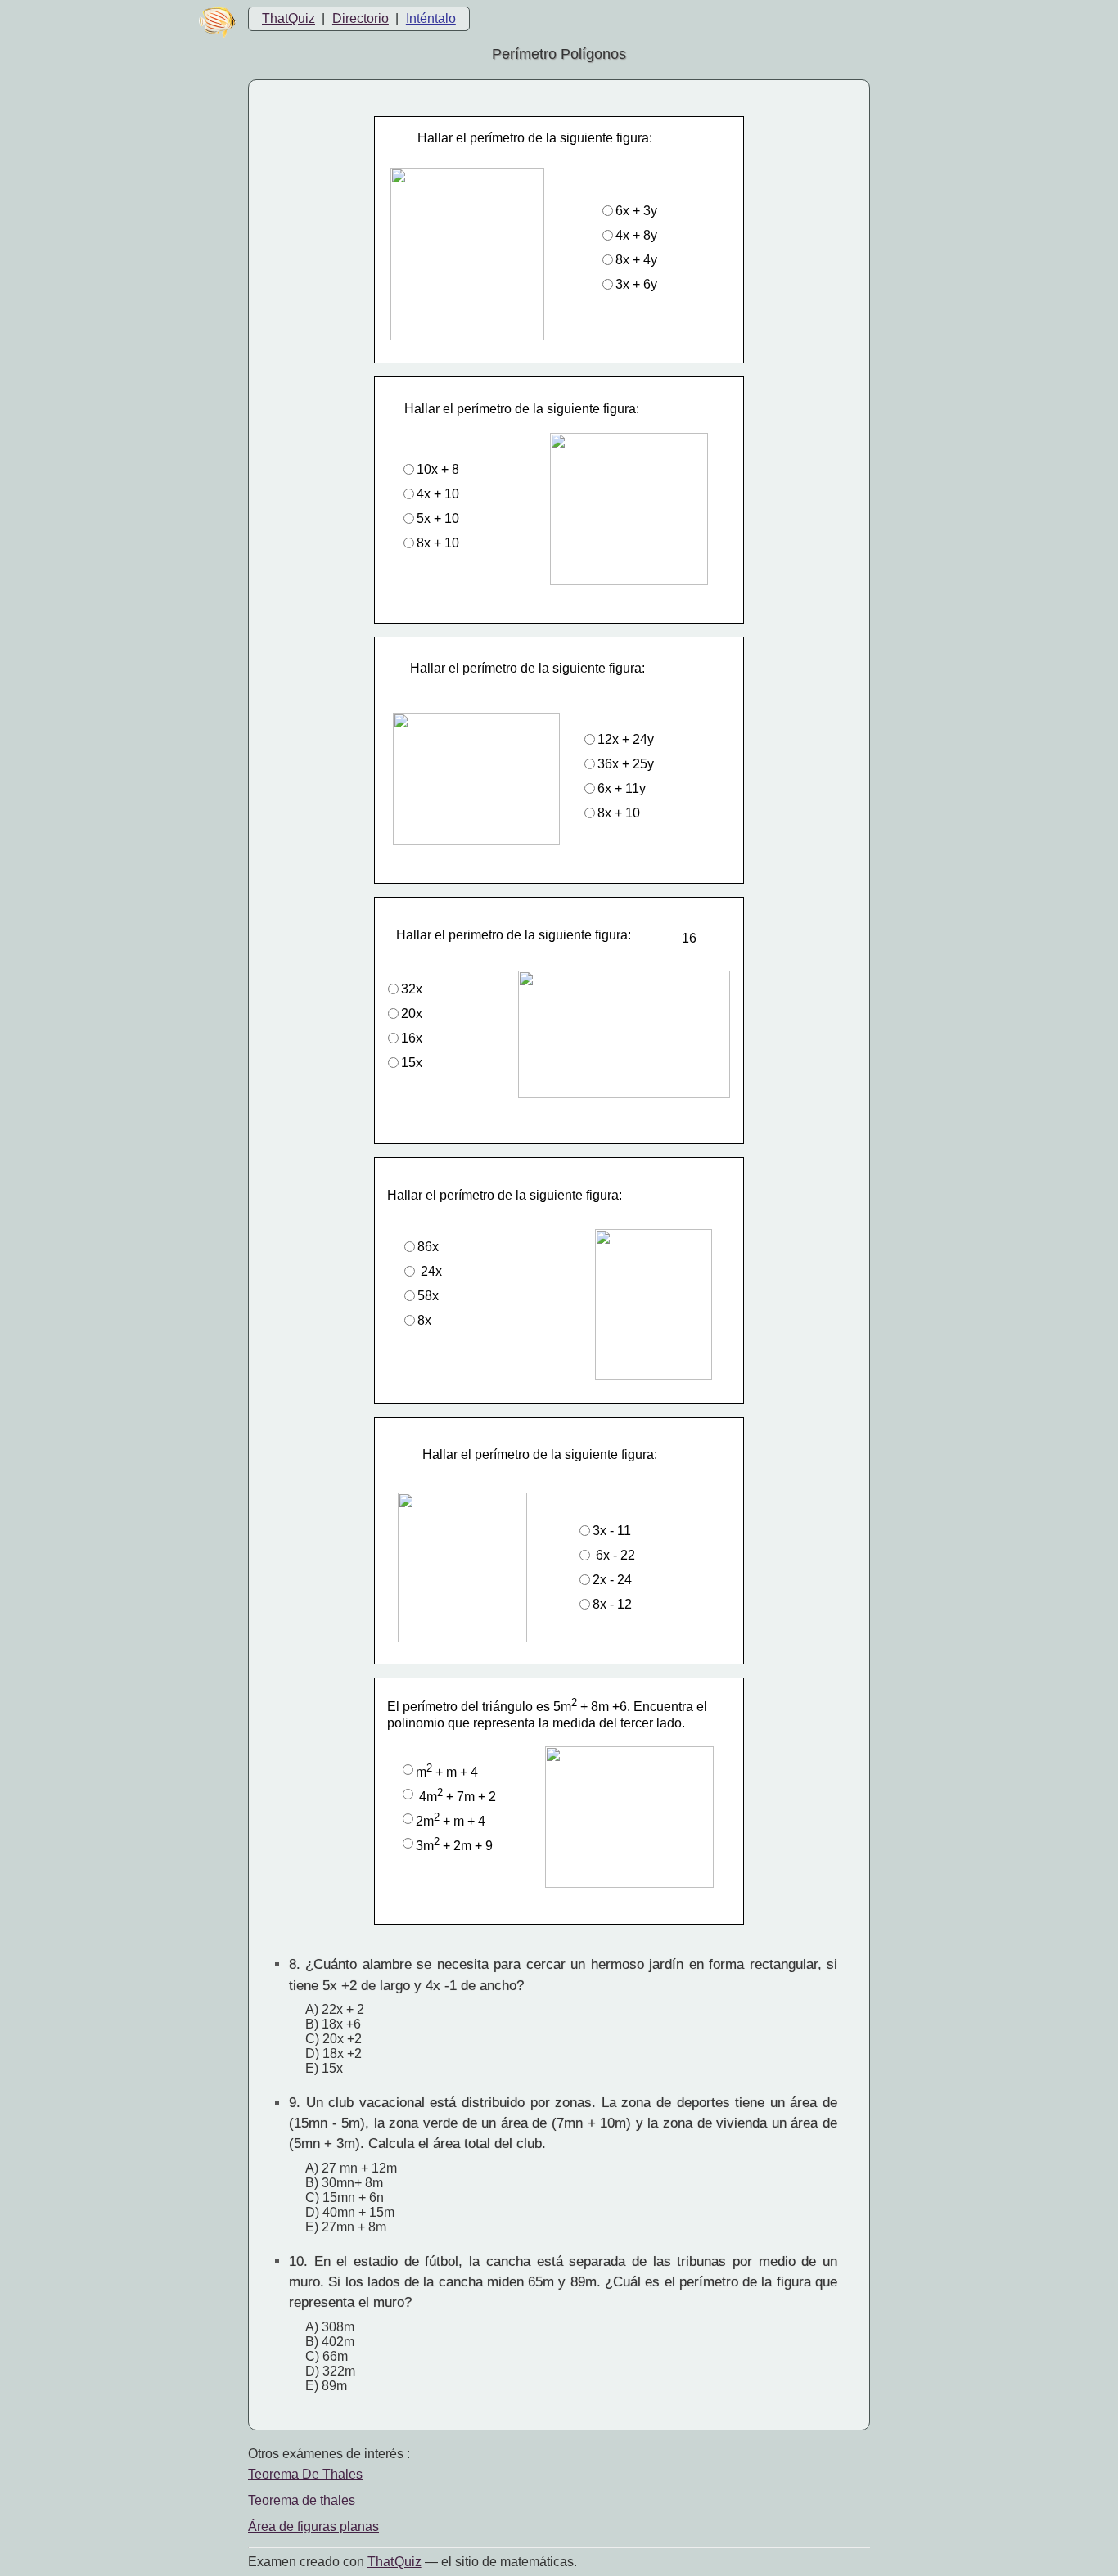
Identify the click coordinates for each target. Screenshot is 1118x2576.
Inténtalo (431, 18)
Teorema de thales (302, 2500)
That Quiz (394, 2562)
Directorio (361, 18)
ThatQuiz (289, 18)
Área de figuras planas (313, 2526)
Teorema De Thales (305, 2474)
